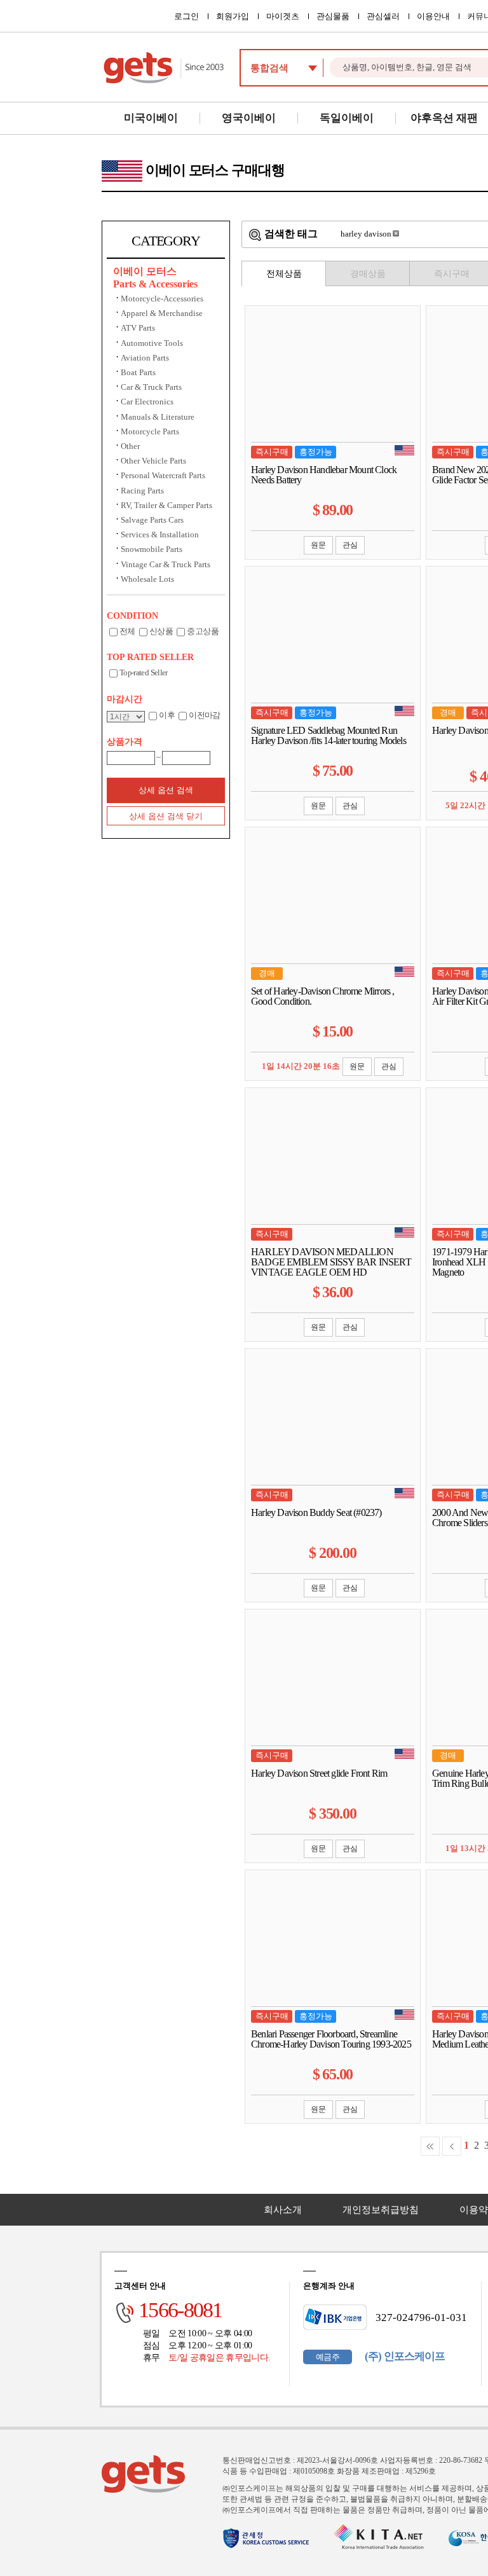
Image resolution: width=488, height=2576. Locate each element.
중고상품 (202, 631)
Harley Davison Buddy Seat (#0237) (316, 1513)
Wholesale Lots (147, 579)
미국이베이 (151, 118)
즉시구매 (452, 274)
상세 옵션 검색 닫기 (166, 816)
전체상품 (284, 274)
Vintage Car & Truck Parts (166, 564)
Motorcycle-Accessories (162, 299)
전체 (127, 631)
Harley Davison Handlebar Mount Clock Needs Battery (324, 475)
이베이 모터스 (145, 271)
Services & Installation (160, 534)
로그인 (186, 16)
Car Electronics (147, 402)
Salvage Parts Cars (152, 520)
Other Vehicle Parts (153, 461)
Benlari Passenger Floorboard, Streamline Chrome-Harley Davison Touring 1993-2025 (331, 2039)
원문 (318, 545)
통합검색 (269, 68)
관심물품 (333, 16)
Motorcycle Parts (150, 431)
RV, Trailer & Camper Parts (166, 505)
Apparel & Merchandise (162, 313)
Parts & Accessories (155, 284)
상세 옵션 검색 (166, 790)
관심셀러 (383, 16)
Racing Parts (142, 491)
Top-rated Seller (144, 672)
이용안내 (433, 16)
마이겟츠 (283, 16)
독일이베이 (347, 118)
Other (130, 446)
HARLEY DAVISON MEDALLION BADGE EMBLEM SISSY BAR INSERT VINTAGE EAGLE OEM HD (331, 1262)
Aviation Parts (145, 358)
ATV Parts (138, 328)
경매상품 (368, 274)
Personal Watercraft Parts (163, 475)
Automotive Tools (152, 343)
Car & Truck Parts (151, 387)
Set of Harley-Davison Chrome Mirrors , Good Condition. (323, 996)
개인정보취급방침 (381, 2210)
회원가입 (233, 16)
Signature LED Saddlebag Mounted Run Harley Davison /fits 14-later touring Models (329, 736)
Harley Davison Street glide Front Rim (319, 1774)
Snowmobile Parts (152, 549)
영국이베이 (249, 118)
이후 (167, 715)
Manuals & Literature (158, 417)
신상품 (161, 631)
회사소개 (283, 2210)
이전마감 (204, 715)
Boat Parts (138, 372)
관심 (350, 545)
